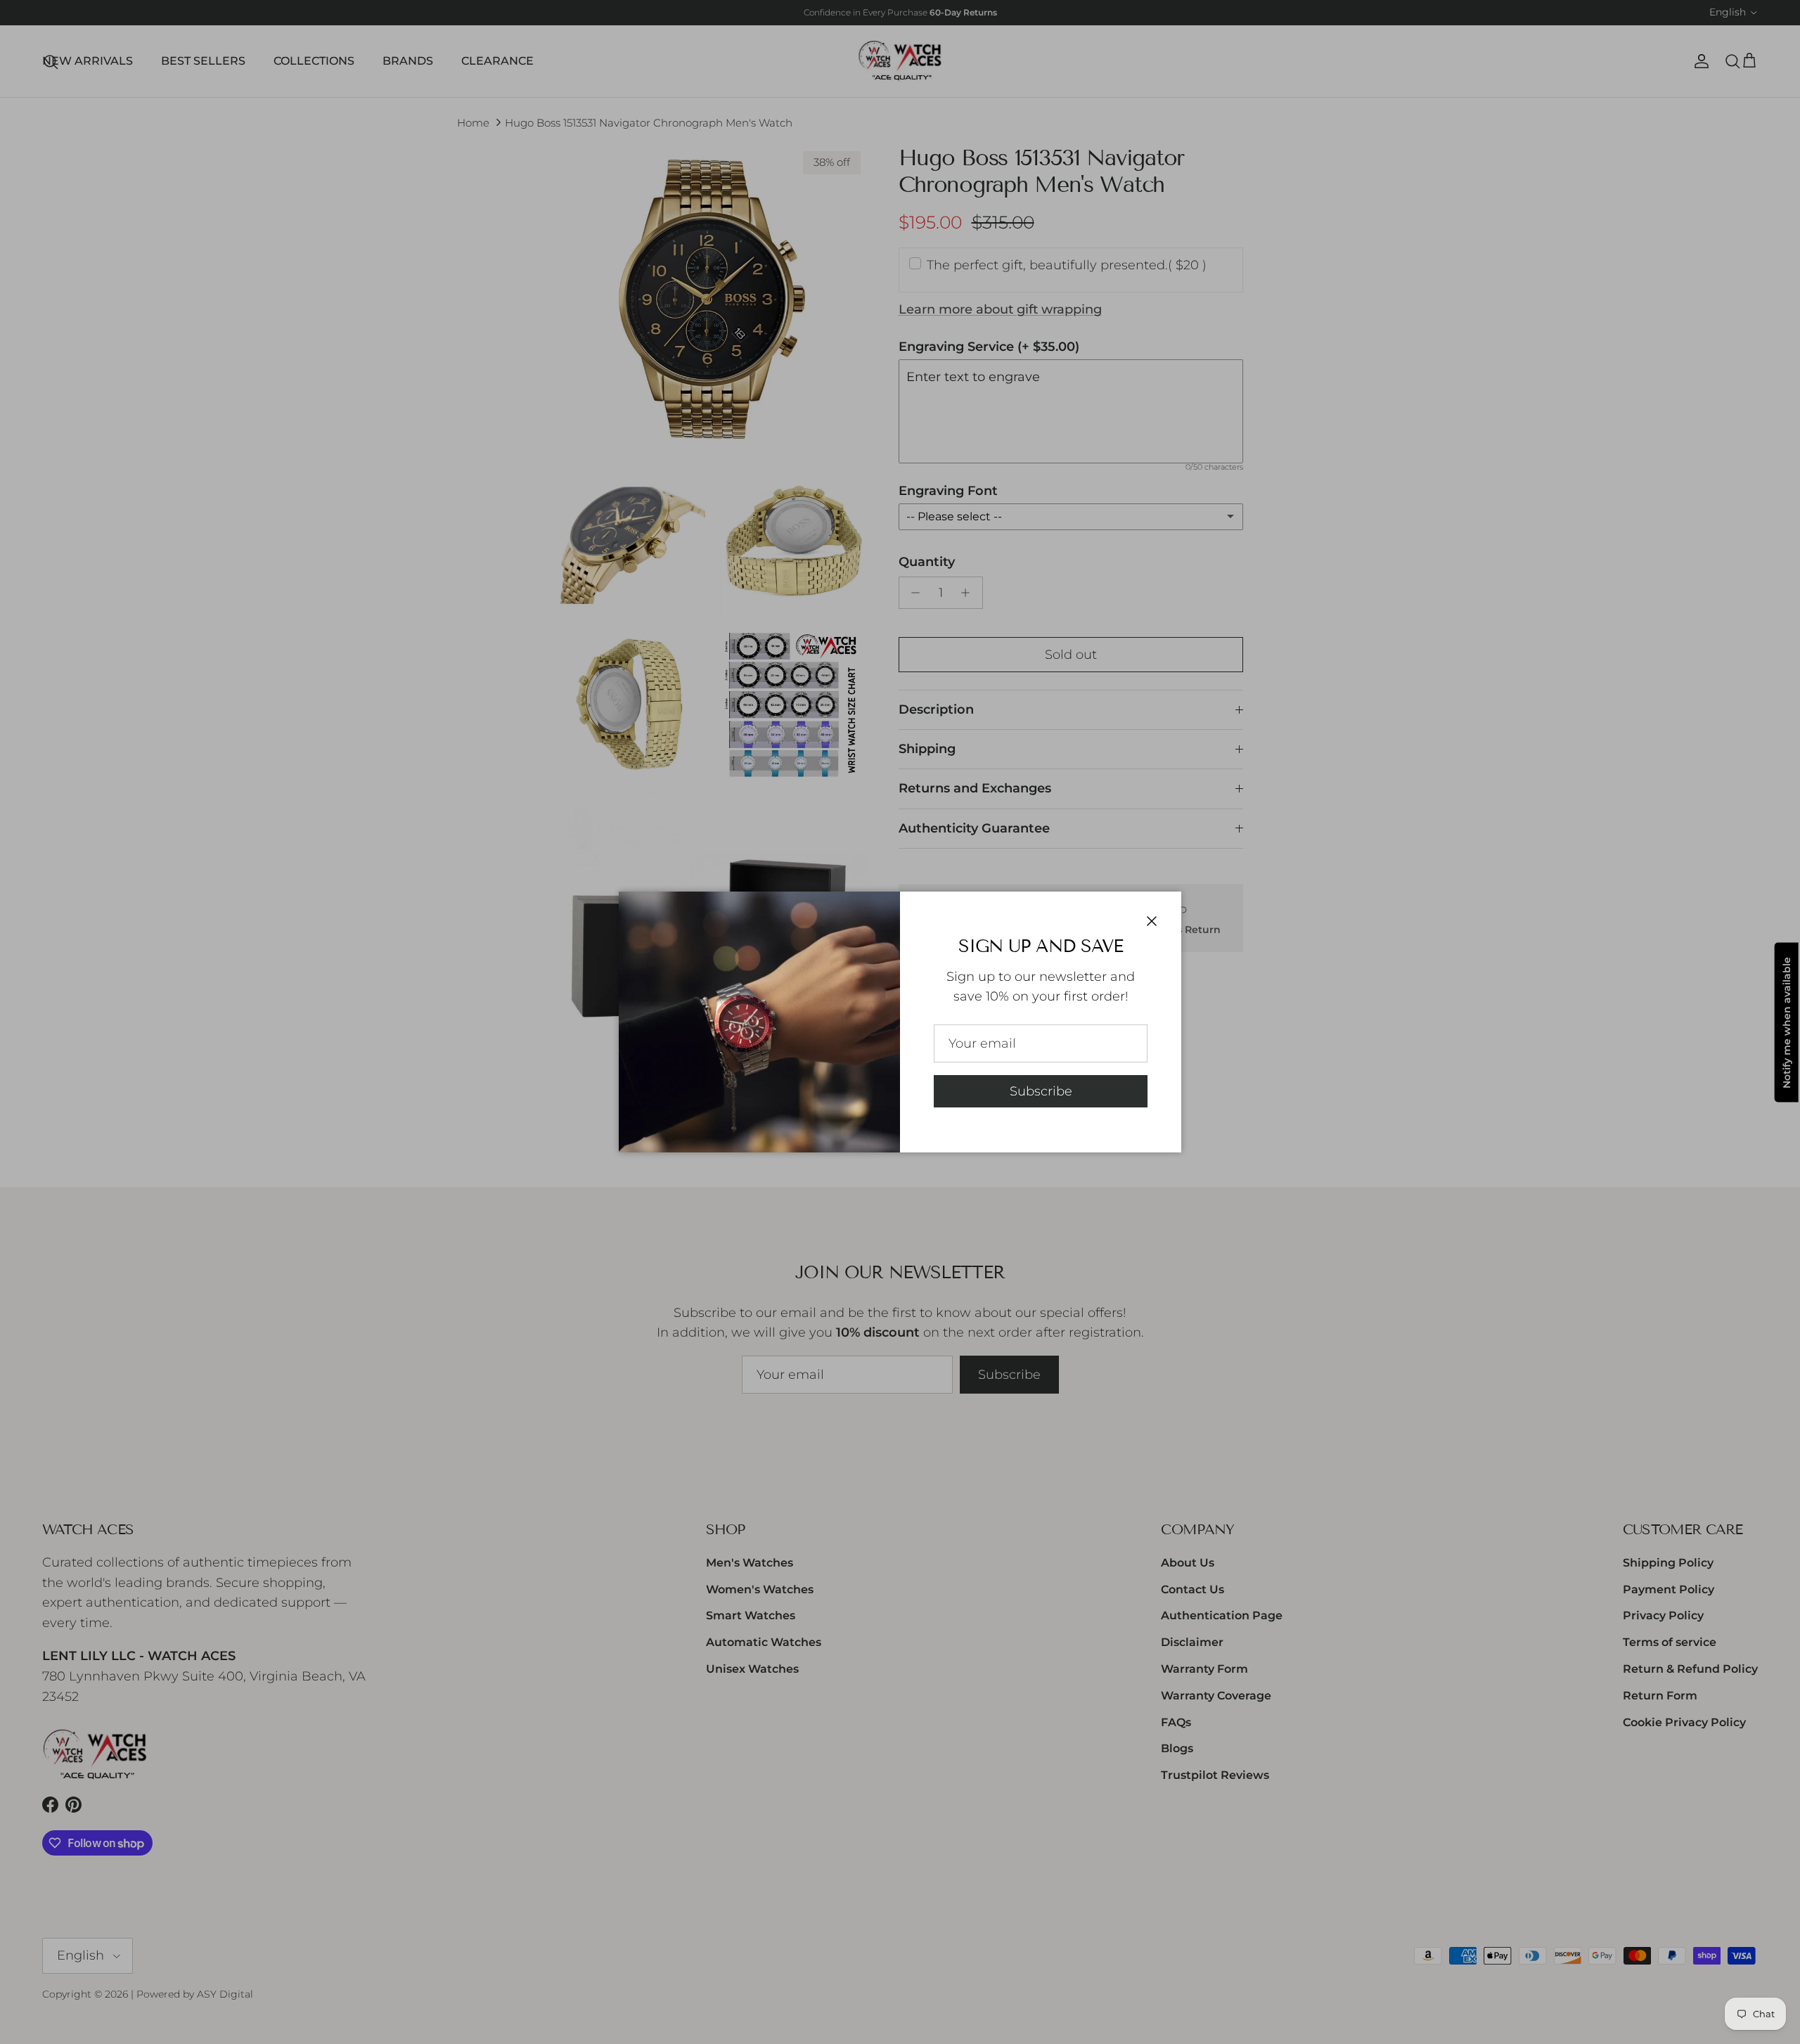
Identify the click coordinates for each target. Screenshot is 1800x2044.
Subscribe (1041, 1091)
